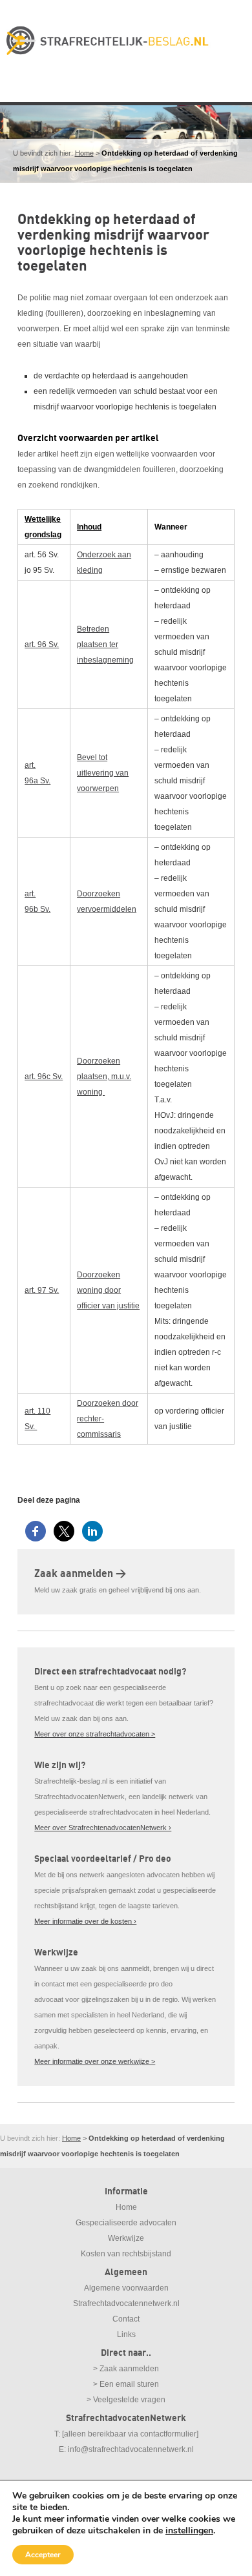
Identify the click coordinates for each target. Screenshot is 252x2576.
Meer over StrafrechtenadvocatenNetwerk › (103, 1828)
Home (84, 153)
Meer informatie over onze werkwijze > (95, 2061)
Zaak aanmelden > (80, 1574)
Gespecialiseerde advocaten (126, 2223)
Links (126, 2334)
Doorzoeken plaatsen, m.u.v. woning (104, 1077)
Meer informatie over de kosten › (85, 1921)
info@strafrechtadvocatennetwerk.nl (131, 2449)
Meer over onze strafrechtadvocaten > (95, 1734)
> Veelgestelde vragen (126, 2400)
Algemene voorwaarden (126, 2288)
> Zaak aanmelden (126, 2369)
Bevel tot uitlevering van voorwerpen (103, 773)
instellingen (189, 2531)
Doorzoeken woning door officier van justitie (108, 1290)
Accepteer (43, 2555)
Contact (126, 2319)
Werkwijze (126, 2238)
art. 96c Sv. (44, 1077)
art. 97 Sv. (42, 1290)
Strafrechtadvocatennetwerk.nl (126, 2303)
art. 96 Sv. (42, 644)
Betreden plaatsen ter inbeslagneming (105, 644)
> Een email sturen (126, 2384)
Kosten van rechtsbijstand (126, 2254)
